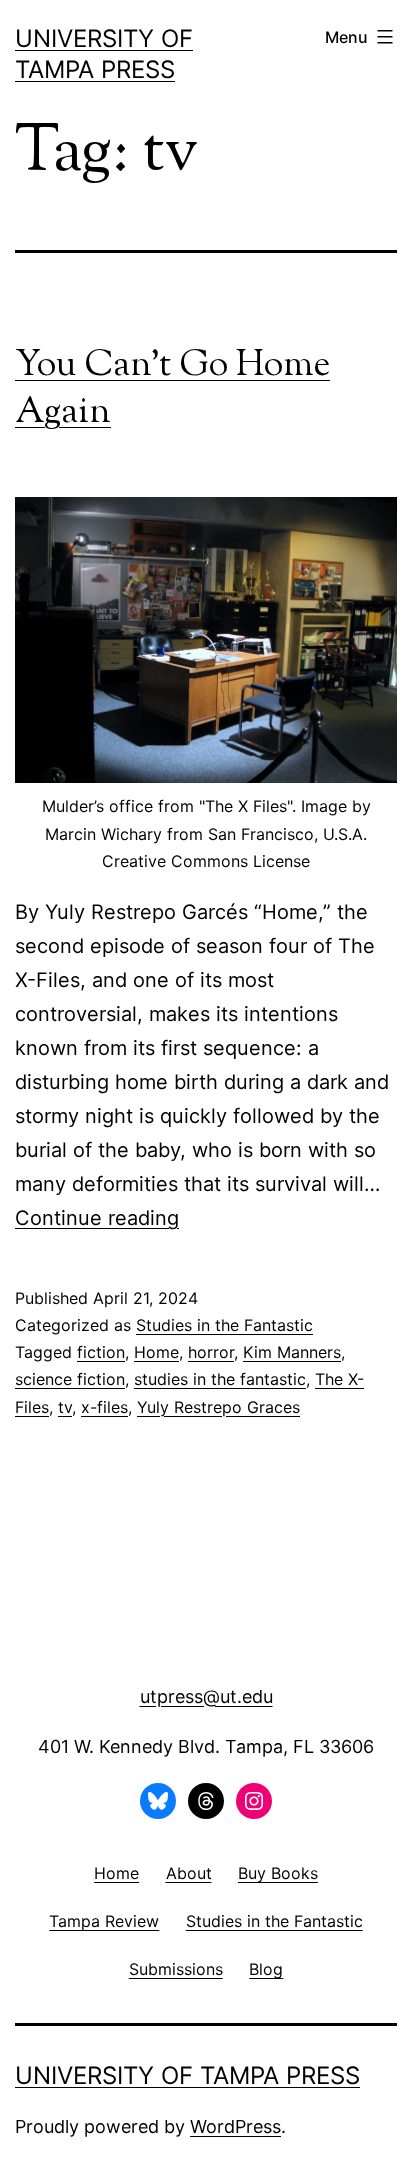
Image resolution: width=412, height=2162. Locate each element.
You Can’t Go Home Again (172, 389)
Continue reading (97, 1218)
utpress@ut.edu (206, 1696)
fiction (101, 1352)
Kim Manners (292, 1352)
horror (211, 1352)
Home (156, 1352)
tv (65, 1407)
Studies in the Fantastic (224, 1325)
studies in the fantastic (220, 1379)
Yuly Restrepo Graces (218, 1407)
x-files (104, 1407)
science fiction (70, 1379)
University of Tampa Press (187, 2075)
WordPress (235, 2126)
